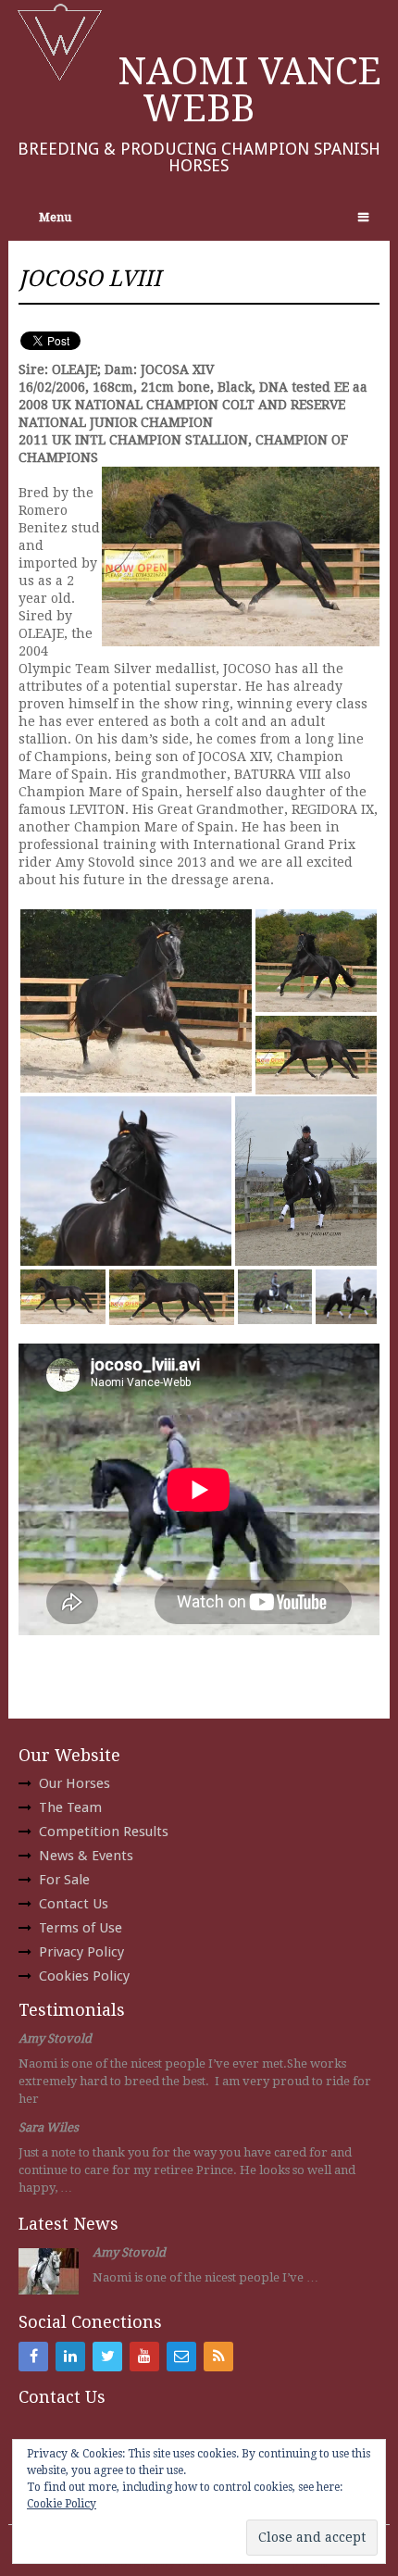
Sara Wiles (49, 2127)
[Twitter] (107, 2357)
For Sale (64, 1880)
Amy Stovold (55, 2038)
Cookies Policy (84, 1976)
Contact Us (74, 1904)
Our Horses (75, 1783)
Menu (55, 217)
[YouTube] (144, 2357)
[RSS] (218, 2357)
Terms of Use (81, 1928)
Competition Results (104, 1832)
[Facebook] (33, 2357)
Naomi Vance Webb (249, 90)
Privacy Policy (81, 1952)
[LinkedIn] (70, 2357)
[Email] (181, 2357)
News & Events (86, 1856)
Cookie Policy (62, 2504)
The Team (70, 1807)
